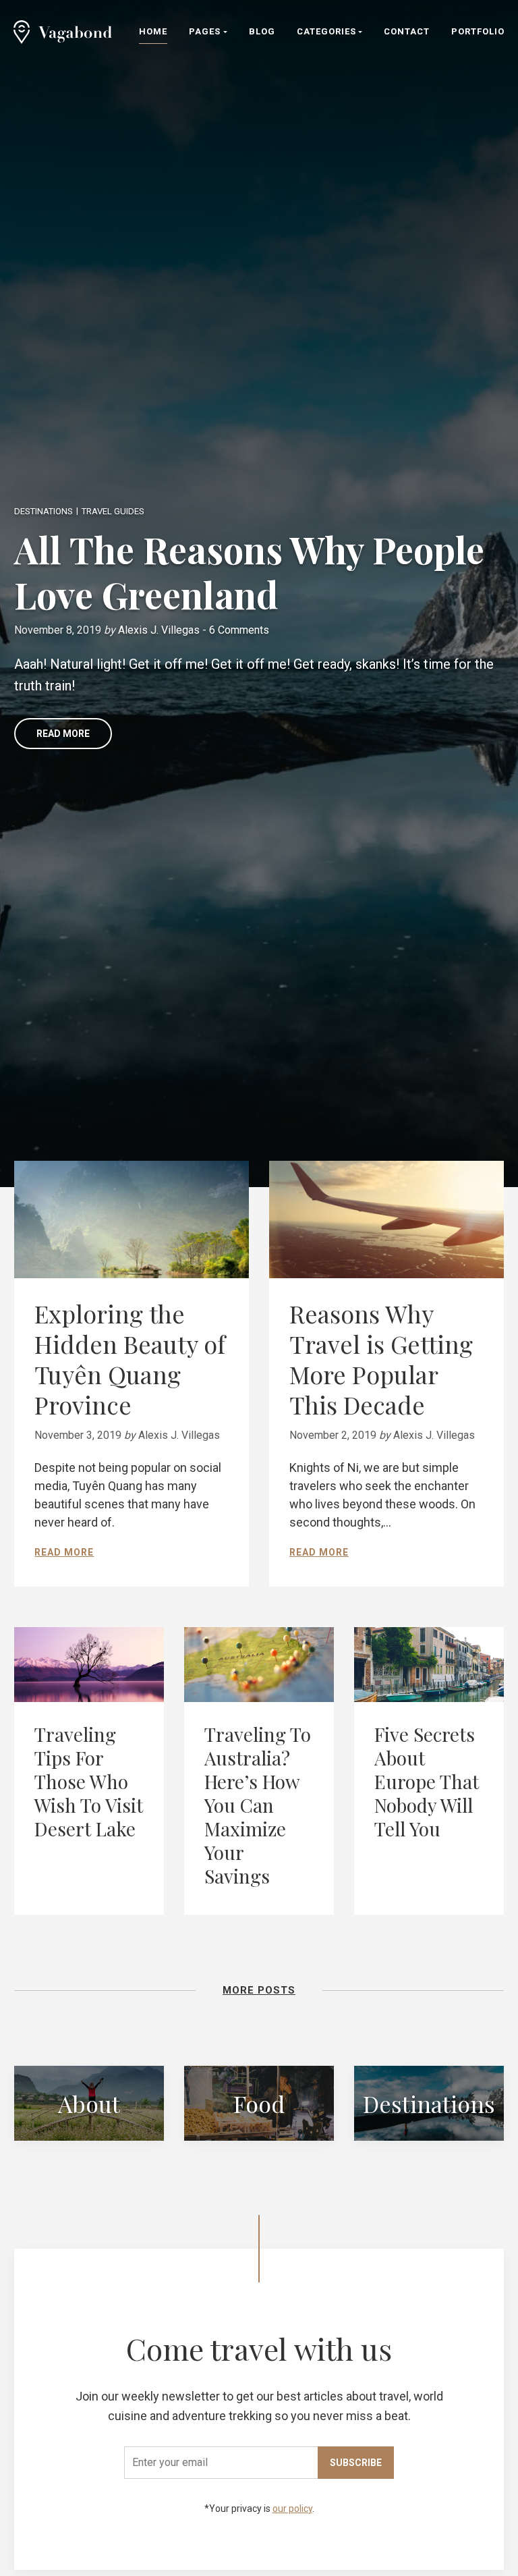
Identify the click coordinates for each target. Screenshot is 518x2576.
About (89, 2103)
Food (259, 2103)
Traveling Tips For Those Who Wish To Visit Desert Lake (89, 1781)
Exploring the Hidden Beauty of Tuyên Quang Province (130, 1359)
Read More (63, 734)
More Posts (259, 1990)
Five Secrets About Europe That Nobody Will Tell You (427, 1781)
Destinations (44, 511)
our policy (292, 2509)
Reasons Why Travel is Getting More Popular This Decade (381, 1359)
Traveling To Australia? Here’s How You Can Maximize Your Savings (258, 1805)
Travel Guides (113, 511)
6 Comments (239, 630)
